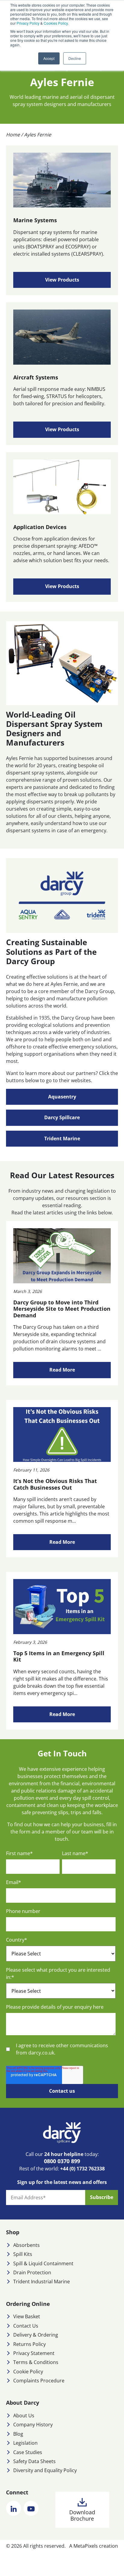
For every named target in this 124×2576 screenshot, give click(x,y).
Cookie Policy (28, 2372)
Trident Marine (62, 1138)
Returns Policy (29, 2344)
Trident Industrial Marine (42, 2282)
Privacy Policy (28, 23)
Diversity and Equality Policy (45, 2470)
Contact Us (26, 2326)
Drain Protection (32, 2272)
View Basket (27, 2316)
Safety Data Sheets (34, 2461)
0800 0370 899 (62, 2161)
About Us (24, 2416)
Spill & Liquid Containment (43, 2263)
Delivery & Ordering (36, 2335)
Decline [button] (75, 58)
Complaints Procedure (39, 2381)
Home (13, 135)
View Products (62, 280)
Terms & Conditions (36, 2362)
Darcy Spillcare (62, 1117)
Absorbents (26, 2245)
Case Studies (28, 2452)
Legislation (25, 2443)
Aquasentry (62, 1097)
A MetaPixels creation (94, 2546)
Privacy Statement (34, 2353)
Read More (62, 1370)
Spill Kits (23, 2254)
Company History (33, 2425)
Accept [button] (49, 58)
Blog (18, 2434)
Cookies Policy (56, 23)
